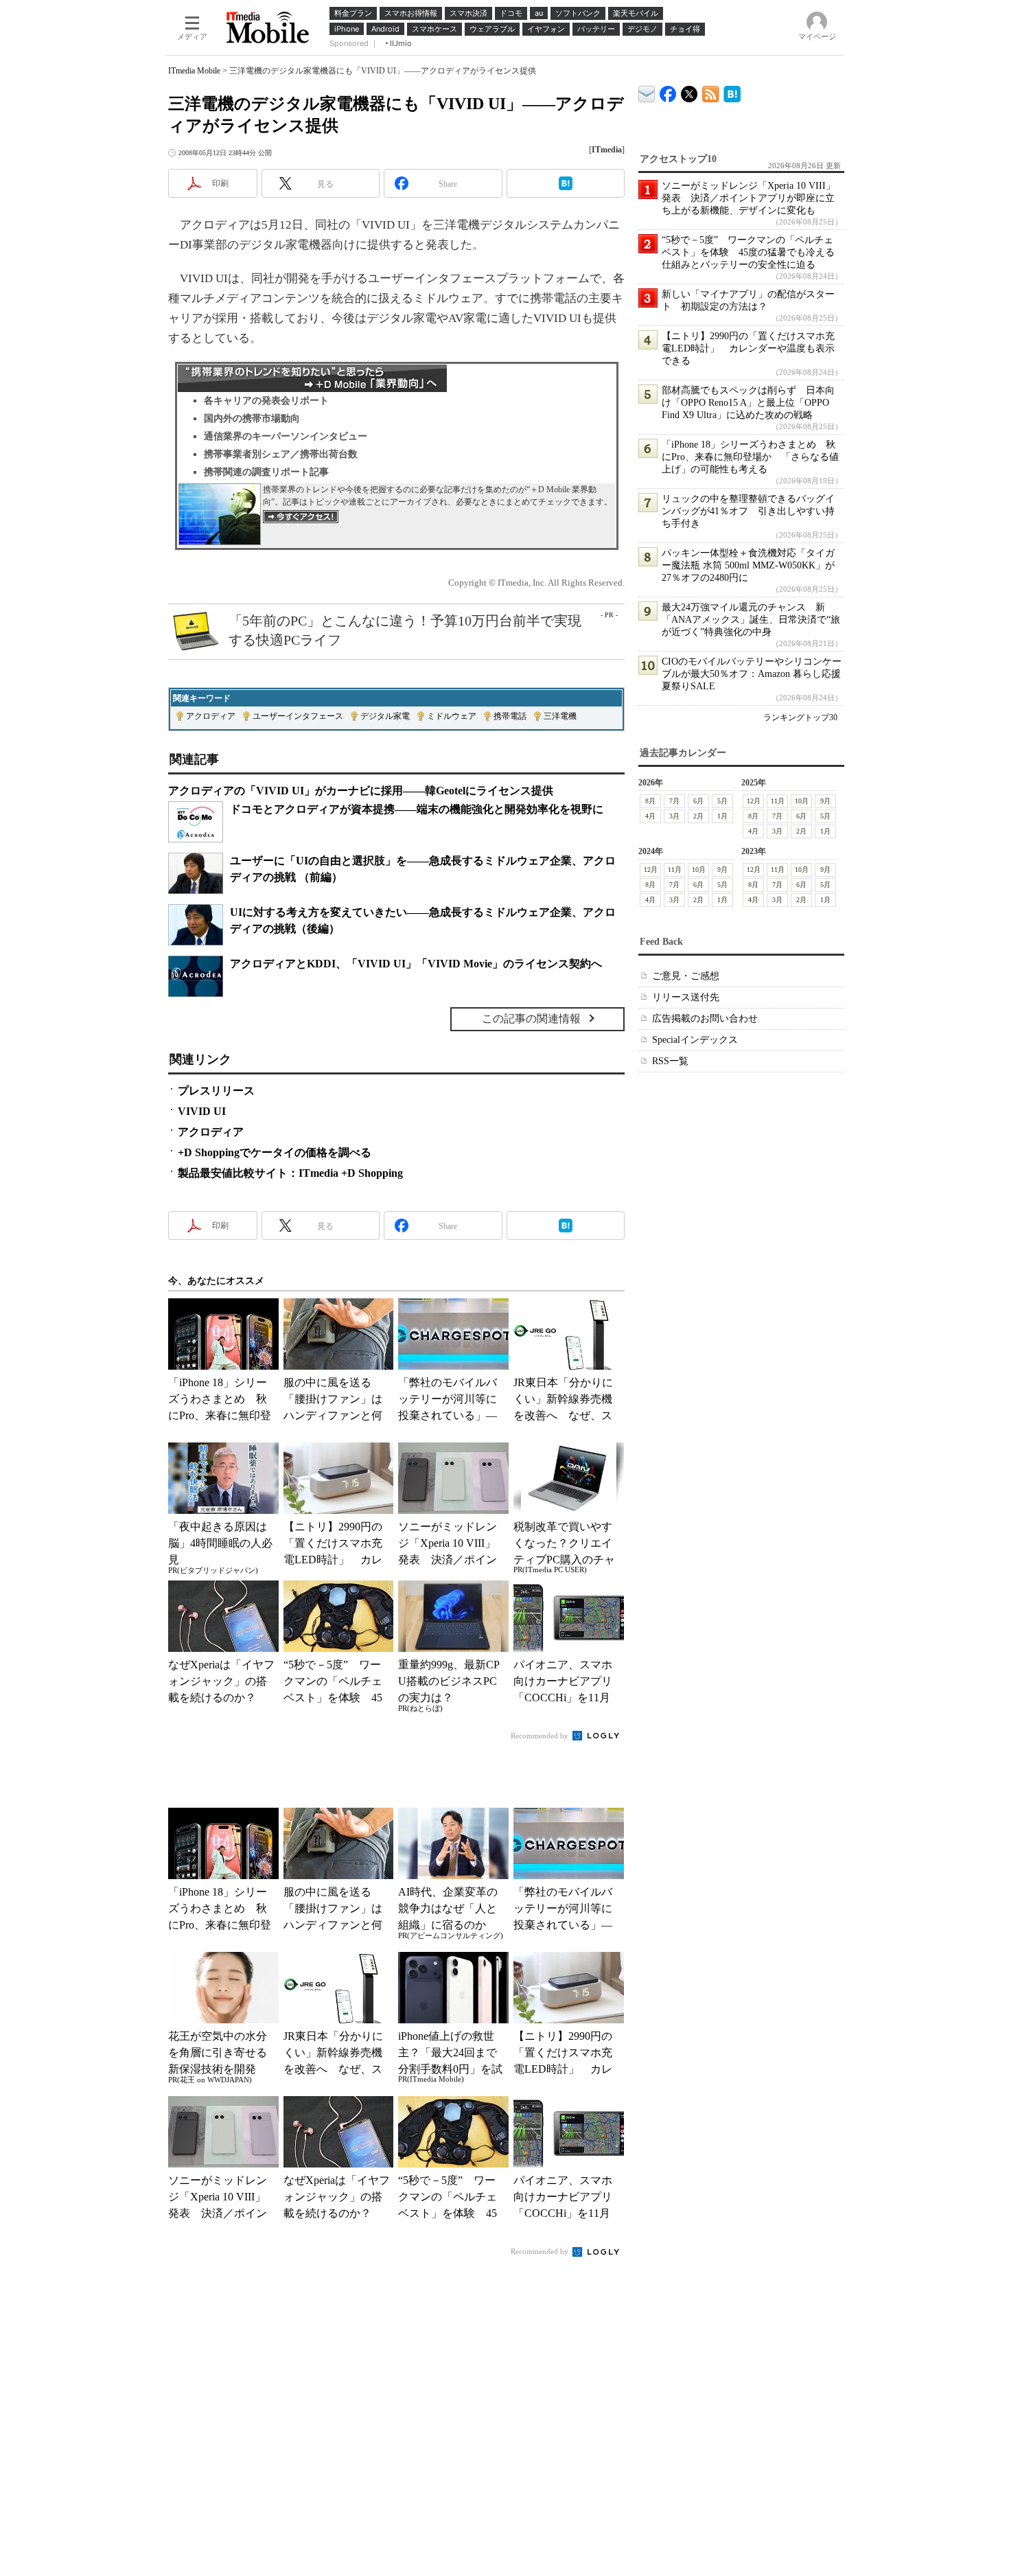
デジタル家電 (385, 716)
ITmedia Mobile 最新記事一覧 (711, 92)
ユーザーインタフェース (298, 716)
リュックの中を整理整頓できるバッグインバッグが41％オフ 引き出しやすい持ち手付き (748, 511)
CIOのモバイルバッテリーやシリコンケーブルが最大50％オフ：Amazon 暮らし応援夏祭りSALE (752, 674)
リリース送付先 (686, 997)
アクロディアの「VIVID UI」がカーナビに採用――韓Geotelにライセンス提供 (361, 791)
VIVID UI (202, 1111)
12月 (754, 801)
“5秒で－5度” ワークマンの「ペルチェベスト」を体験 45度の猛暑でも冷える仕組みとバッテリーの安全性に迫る (748, 252)
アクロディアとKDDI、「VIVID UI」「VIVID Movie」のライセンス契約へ (416, 964)
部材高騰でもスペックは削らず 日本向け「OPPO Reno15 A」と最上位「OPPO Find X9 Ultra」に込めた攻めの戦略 (748, 403)
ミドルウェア (452, 716)
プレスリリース (216, 1091)
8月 (650, 801)
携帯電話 (510, 716)
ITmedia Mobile (194, 71)
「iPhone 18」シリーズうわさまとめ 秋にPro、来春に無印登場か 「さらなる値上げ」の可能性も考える (750, 457)
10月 (802, 801)
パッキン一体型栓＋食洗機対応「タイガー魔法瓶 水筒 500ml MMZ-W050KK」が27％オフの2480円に (748, 565)
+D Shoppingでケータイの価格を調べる (275, 1152)
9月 (825, 801)
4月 (650, 816)
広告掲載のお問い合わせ (705, 1019)
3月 (674, 816)
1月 (722, 816)
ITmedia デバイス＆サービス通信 (647, 92)
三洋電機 (560, 716)
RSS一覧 (670, 1061)
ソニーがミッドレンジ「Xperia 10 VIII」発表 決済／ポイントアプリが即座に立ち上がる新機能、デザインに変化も (749, 198)
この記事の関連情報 (531, 1019)
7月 (674, 801)
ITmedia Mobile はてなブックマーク (732, 92)
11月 (778, 801)
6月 (698, 801)
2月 (698, 816)
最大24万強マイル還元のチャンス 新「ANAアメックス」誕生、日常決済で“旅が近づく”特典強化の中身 (751, 620)
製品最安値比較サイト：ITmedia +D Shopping (290, 1173)
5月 (722, 801)
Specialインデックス (695, 1040)
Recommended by (541, 1736)
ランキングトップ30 (800, 717)
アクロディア (211, 716)
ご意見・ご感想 (686, 976)
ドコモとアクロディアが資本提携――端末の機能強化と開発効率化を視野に (417, 809)
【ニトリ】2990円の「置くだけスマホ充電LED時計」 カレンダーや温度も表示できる (748, 348)
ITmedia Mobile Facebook (668, 91)
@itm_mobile (689, 91)
